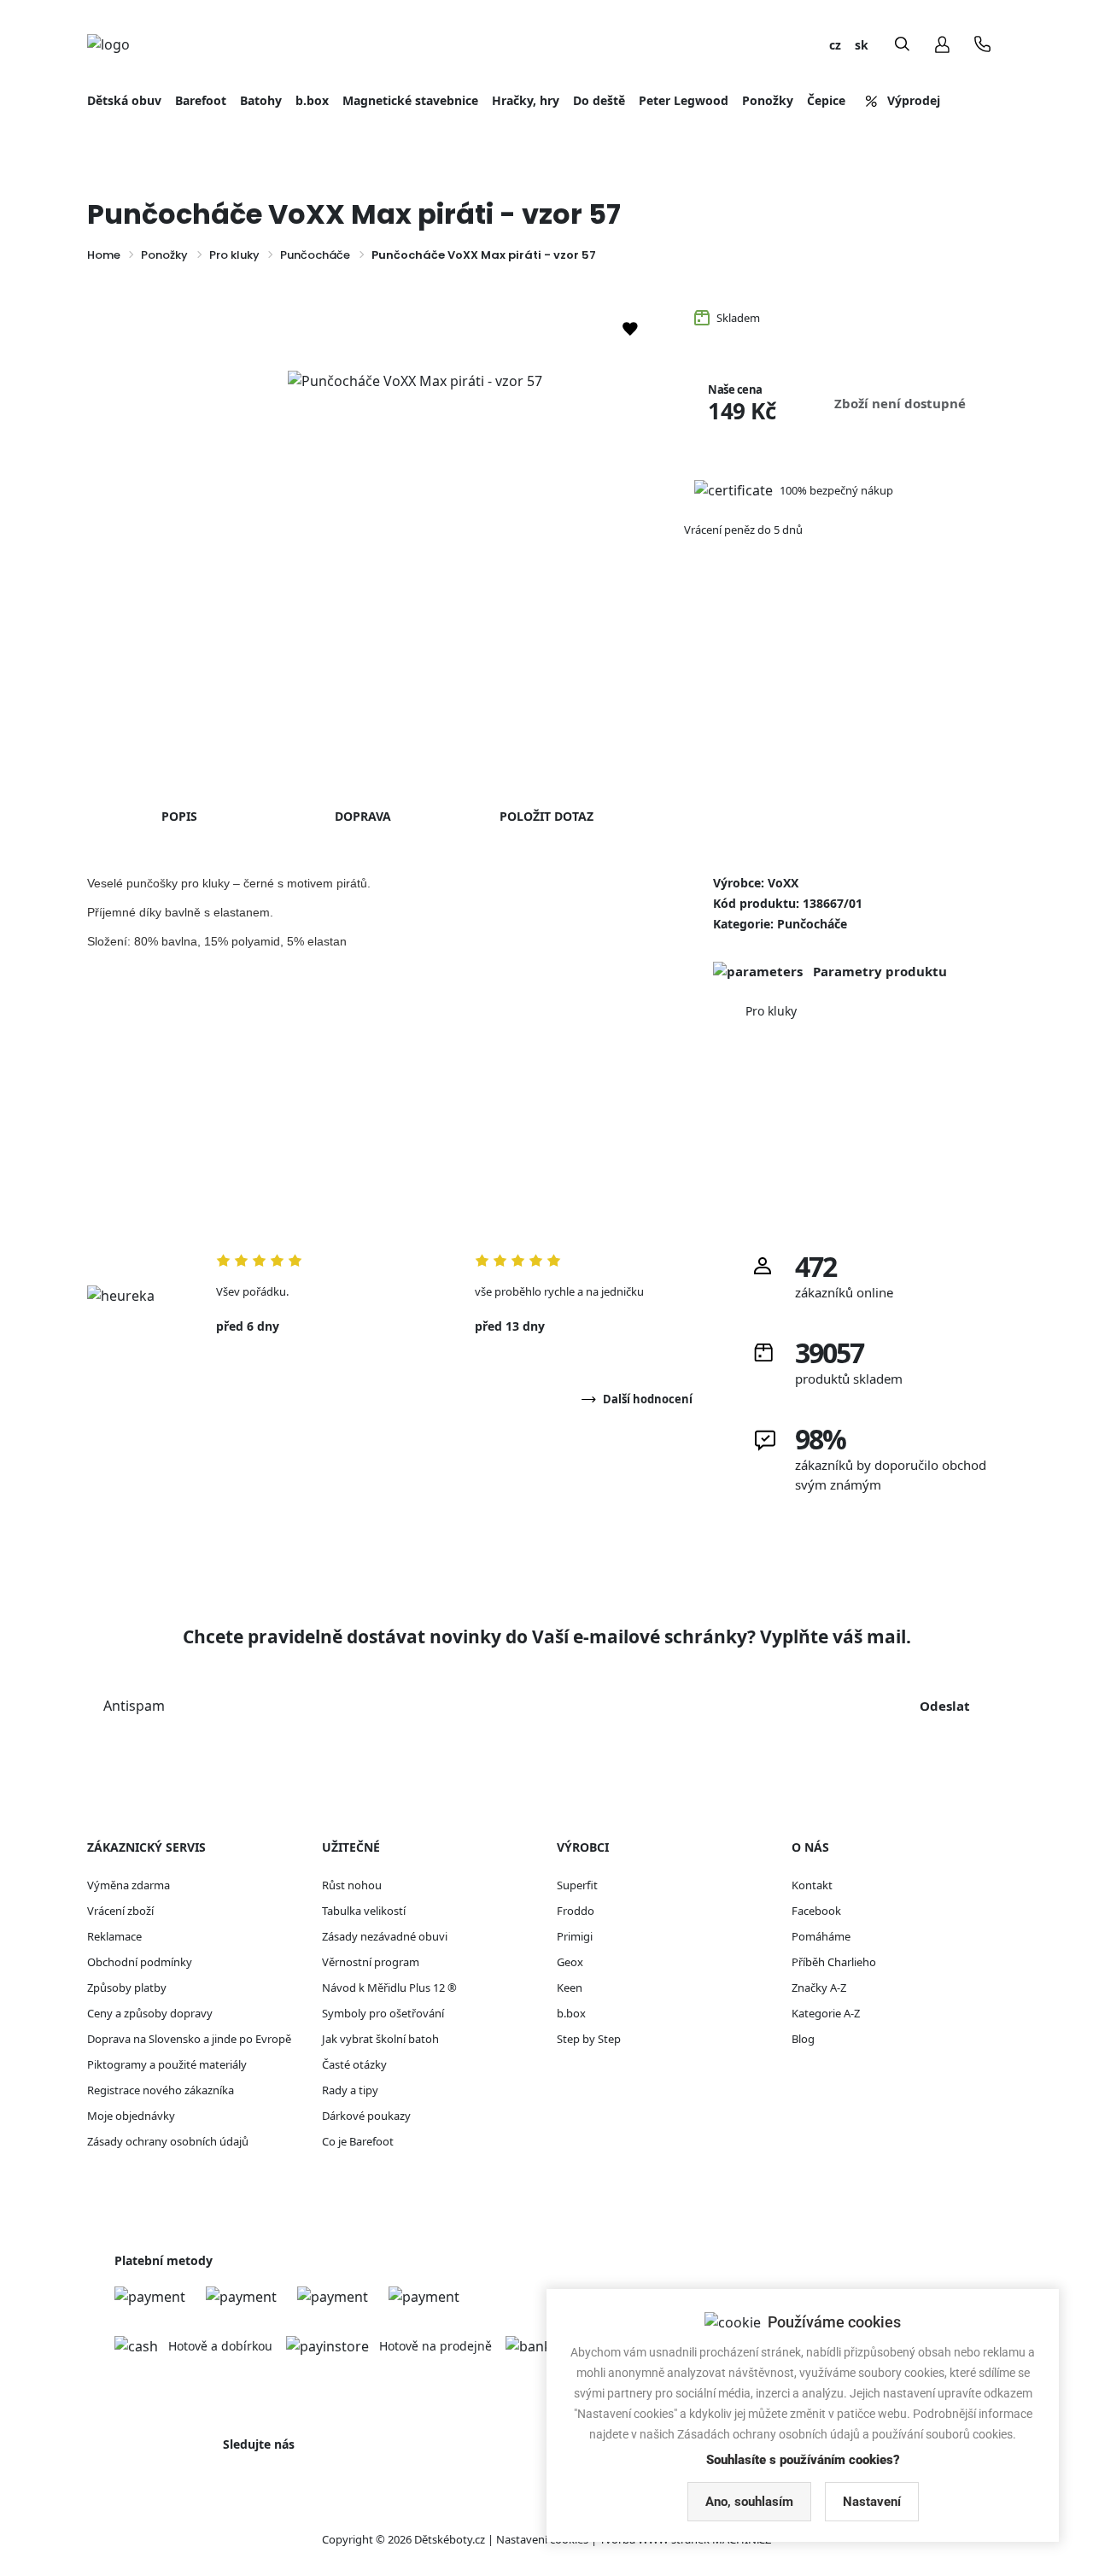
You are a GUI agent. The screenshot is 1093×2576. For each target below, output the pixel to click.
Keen (570, 1988)
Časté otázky (354, 2064)
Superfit (577, 1885)
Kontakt (812, 1885)
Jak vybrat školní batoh (380, 2039)
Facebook (816, 1911)
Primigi (575, 1936)
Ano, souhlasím (749, 2502)
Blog (803, 2039)
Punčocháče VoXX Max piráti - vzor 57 (484, 255)
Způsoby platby (127, 1988)
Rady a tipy (350, 2090)
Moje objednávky (131, 2116)
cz (835, 45)
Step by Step (589, 2039)
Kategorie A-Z (826, 2013)
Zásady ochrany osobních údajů (168, 2141)
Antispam (134, 1706)
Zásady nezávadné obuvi (385, 1936)
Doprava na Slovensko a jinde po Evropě (189, 2039)
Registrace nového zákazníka (161, 2090)
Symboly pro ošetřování (383, 2013)
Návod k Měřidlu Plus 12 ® (389, 1988)
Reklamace (114, 1936)
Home (104, 255)
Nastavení (872, 2502)
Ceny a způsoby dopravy (150, 2013)
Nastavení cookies (542, 2539)
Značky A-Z (819, 1988)
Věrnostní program (371, 1962)
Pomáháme (821, 1936)
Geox (570, 1962)
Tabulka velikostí (364, 1911)
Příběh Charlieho (834, 1962)
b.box (571, 2013)
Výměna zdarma (129, 1885)
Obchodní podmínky (140, 1962)
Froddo (576, 1911)
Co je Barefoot (358, 2141)
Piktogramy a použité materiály (167, 2064)
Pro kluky (234, 255)
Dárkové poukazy (366, 2116)
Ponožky (164, 255)
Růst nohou (352, 1885)
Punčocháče (315, 255)
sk (862, 45)
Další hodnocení (648, 1399)
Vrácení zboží (120, 1911)
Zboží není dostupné (900, 403)
